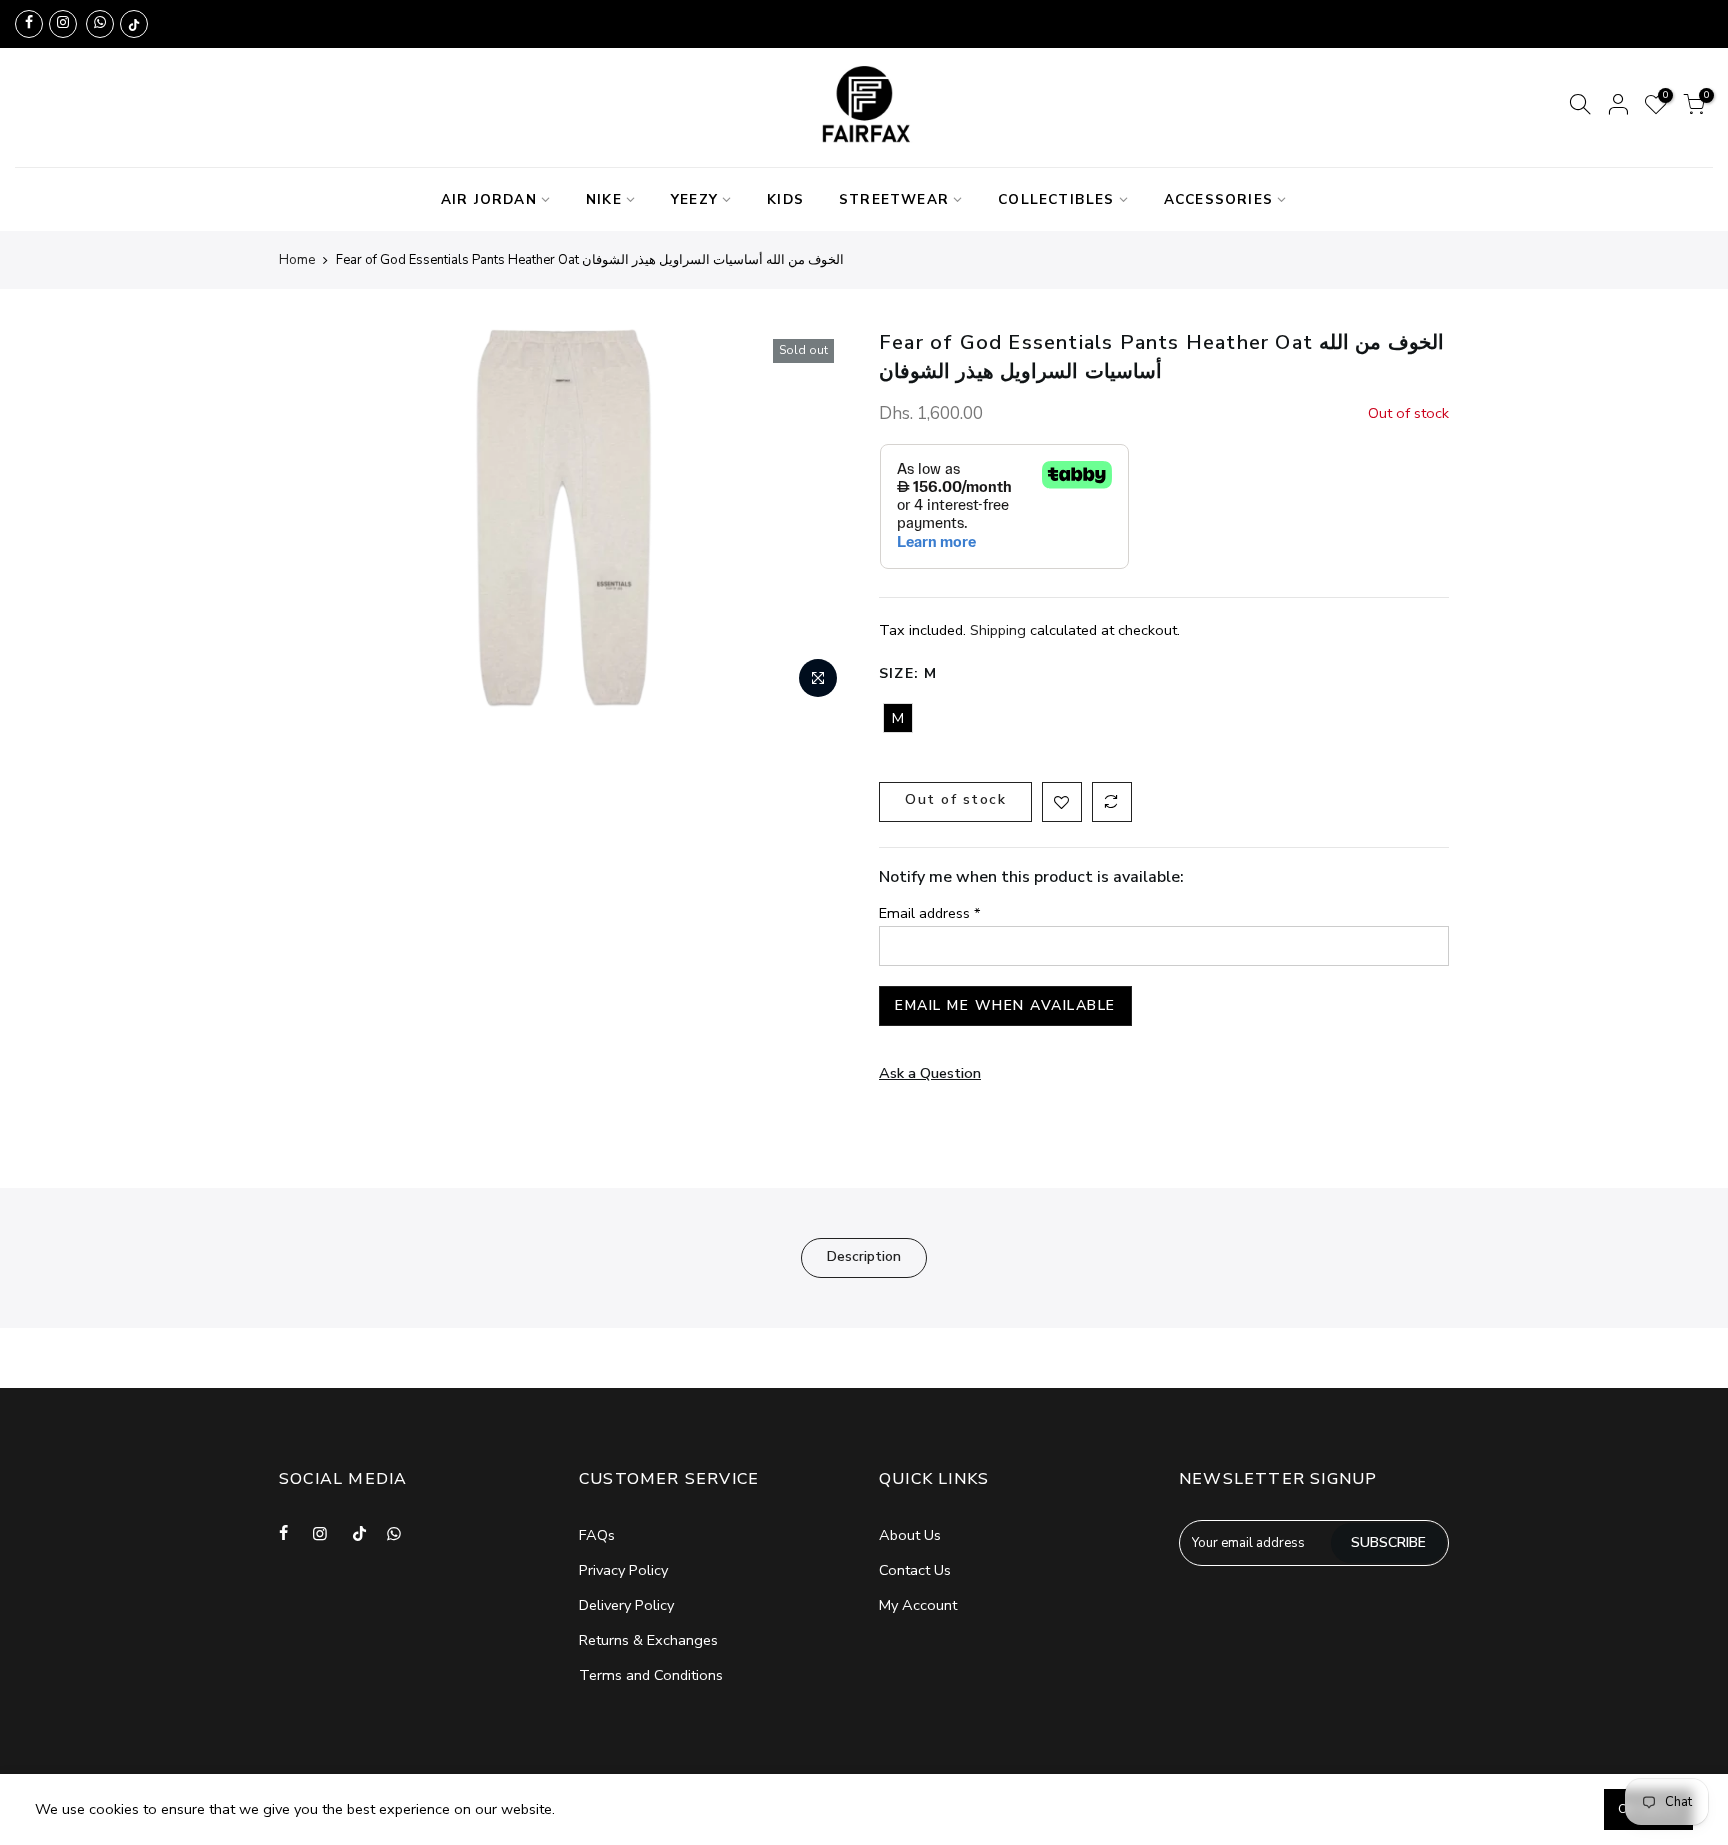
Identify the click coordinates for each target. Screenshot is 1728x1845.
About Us (910, 1535)
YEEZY (694, 199)
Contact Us (915, 1570)
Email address (930, 913)
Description (864, 1256)
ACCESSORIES (1218, 199)
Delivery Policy (626, 1605)
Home (297, 260)
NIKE (604, 199)
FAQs (597, 1535)
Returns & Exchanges (648, 1640)
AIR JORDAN (489, 199)
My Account (918, 1605)
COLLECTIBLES (1056, 199)
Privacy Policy (623, 1570)
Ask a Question (930, 1073)
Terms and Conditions (651, 1675)
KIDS (785, 199)
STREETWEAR (894, 199)
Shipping (998, 630)
